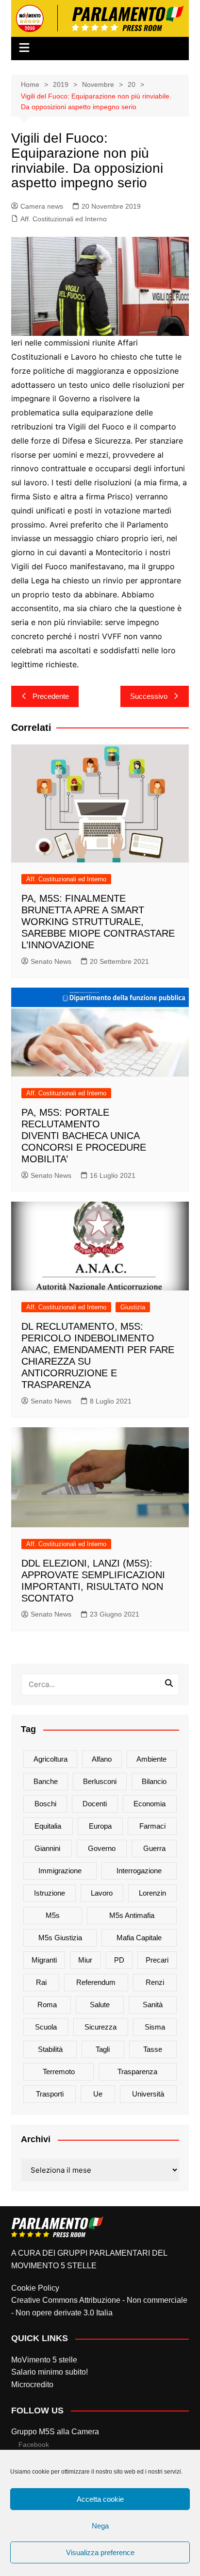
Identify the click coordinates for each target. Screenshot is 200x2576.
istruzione (50, 1893)
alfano (102, 1759)
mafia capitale (139, 1938)
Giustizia (133, 1307)
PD (119, 1960)
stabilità (50, 2049)
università (148, 2094)
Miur (85, 1960)
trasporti (50, 2094)
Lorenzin (152, 1893)
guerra (154, 1848)
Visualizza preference (100, 2552)
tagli (103, 2049)
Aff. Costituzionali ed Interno (64, 219)
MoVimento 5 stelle (44, 2360)
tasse (153, 2049)
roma (47, 2005)
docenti (95, 1804)
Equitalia (48, 1826)
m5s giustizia (60, 1938)
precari (157, 1960)
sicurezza (100, 2027)
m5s (53, 1915)
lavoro (102, 1893)
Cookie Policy (35, 2288)
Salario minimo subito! (50, 2372)
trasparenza (137, 2072)
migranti (44, 1960)
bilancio (154, 1781)
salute (100, 2005)
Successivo (149, 696)
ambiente (151, 1759)
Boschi (45, 1804)
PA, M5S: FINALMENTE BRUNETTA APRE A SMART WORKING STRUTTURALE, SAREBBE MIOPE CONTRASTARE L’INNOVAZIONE (98, 922)
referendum (96, 1982)
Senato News (51, 961)
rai (41, 1982)
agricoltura (50, 1759)
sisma (155, 2027)
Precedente (51, 696)
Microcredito (32, 2385)
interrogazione (139, 1871)
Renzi (155, 1982)
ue (98, 2094)
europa (100, 1826)
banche (46, 1781)
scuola (46, 2027)
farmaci (152, 1826)
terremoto (59, 2072)
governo (102, 1848)
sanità (153, 2005)
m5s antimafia (132, 1915)
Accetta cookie (100, 2499)
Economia (150, 1804)
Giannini (47, 1848)
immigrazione (60, 1871)
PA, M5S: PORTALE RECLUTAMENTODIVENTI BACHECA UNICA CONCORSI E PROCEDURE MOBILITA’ (84, 1136)
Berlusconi (100, 1781)
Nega (100, 2526)
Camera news (42, 206)
